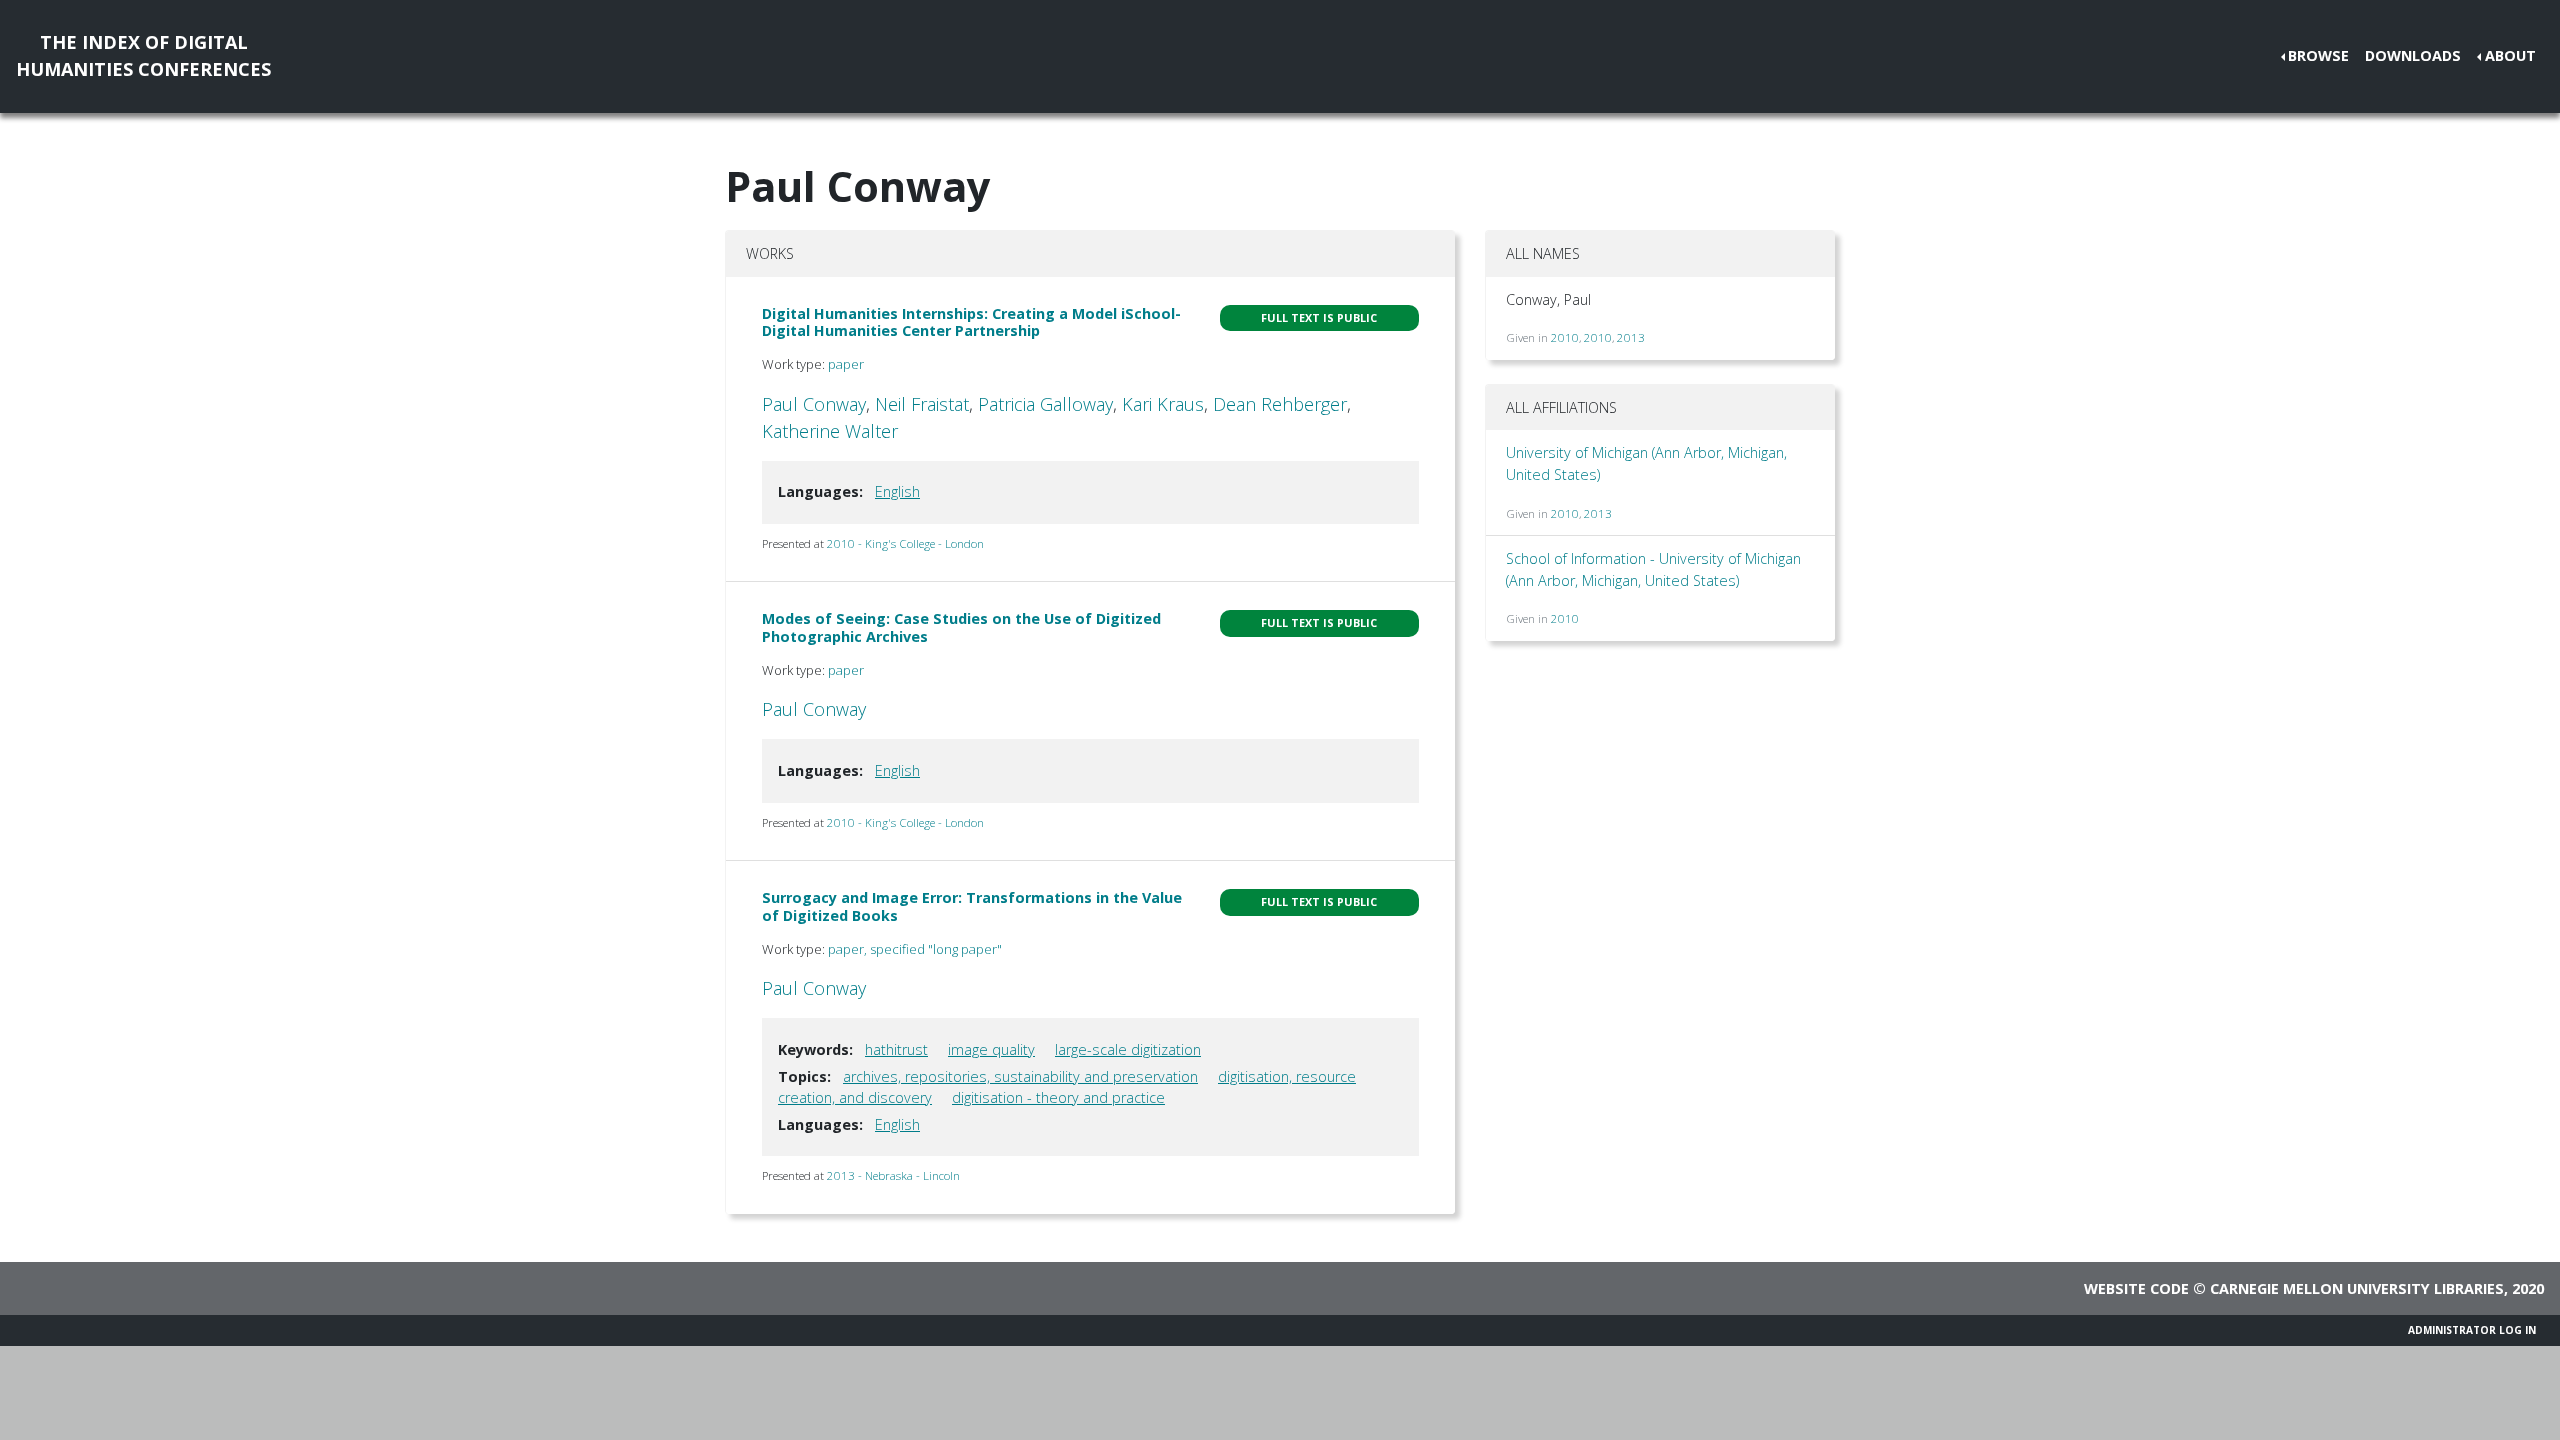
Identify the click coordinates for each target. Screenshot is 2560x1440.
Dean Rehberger (1280, 404)
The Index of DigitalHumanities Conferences (143, 55)
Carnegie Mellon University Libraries (2357, 1288)
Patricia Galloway (1045, 404)
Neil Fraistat (922, 404)
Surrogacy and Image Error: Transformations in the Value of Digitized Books (972, 906)
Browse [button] (2318, 55)
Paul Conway (814, 404)
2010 (1565, 337)
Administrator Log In (2472, 1330)
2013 (1631, 337)
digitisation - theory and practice (1058, 1097)
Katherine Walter (830, 431)
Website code (2136, 1288)
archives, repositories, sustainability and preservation (1020, 1076)
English (897, 491)
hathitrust (896, 1049)
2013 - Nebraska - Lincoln (893, 1175)
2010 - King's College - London (905, 543)
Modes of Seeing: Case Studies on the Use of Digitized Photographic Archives (961, 627)
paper (846, 364)
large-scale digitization (1128, 1049)
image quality (991, 1049)
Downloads (2413, 55)
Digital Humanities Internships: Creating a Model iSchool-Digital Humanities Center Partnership (971, 322)
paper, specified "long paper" (915, 949)
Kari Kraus (1163, 404)
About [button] (2510, 55)
